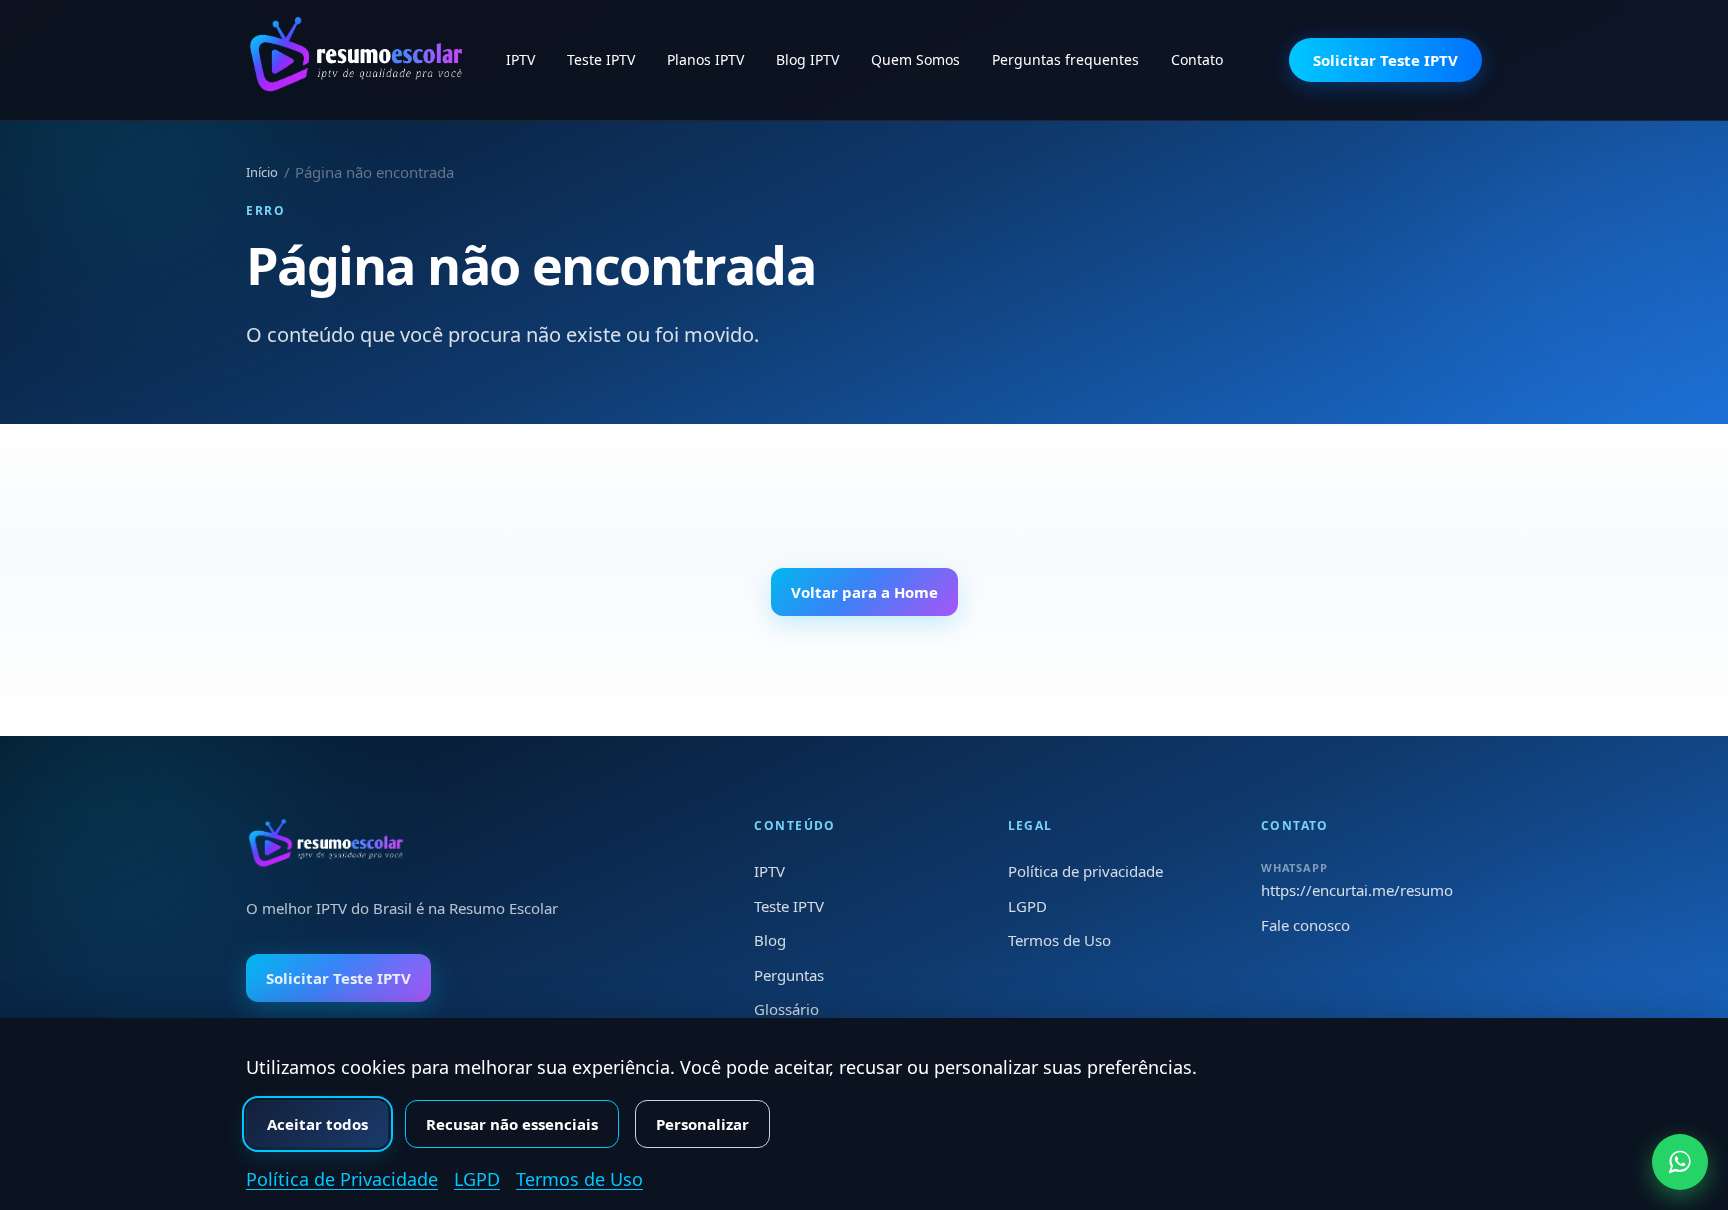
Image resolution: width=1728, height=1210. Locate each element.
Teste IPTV (601, 59)
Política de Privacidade (342, 1179)
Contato (1197, 59)
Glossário (786, 1009)
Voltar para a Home (864, 592)
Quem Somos (915, 59)
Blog (770, 940)
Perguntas (789, 975)
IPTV (520, 59)
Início (262, 172)
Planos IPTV (705, 59)
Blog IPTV (807, 59)
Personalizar (702, 1124)
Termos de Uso (1059, 940)
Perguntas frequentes (1065, 59)
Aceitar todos (317, 1124)
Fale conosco (1305, 925)
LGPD (1027, 906)
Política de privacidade (1085, 871)
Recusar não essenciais (512, 1124)
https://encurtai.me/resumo (1357, 890)
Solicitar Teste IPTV (1385, 60)
